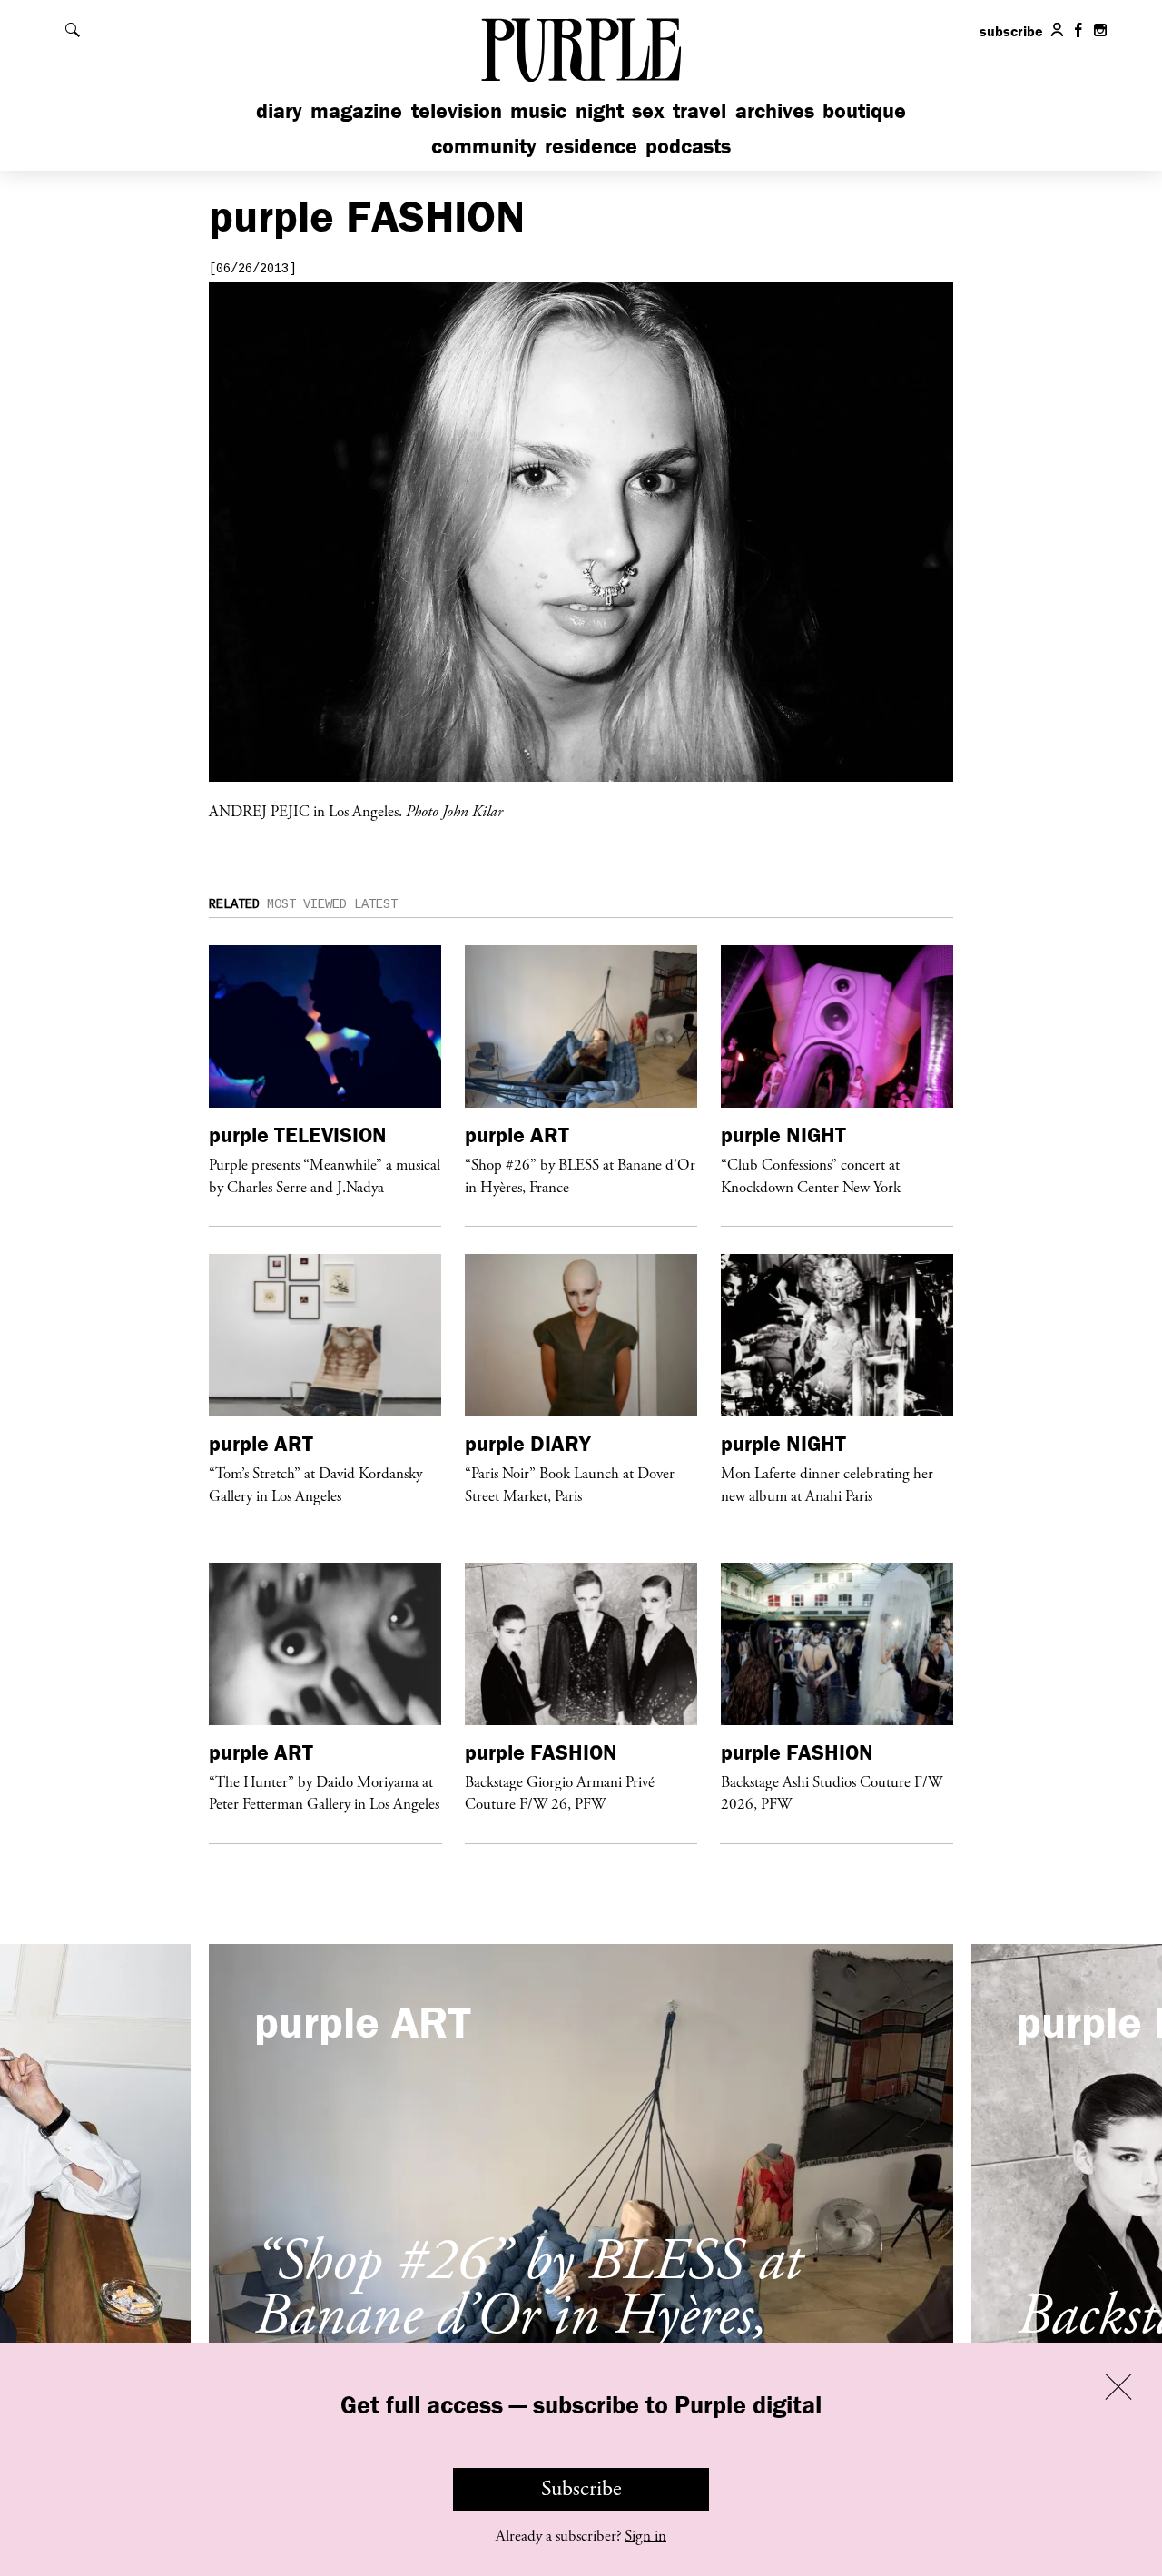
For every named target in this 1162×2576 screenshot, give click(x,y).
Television (457, 110)
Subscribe (581, 2489)
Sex (648, 110)
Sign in (645, 2536)
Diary (279, 110)
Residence (591, 146)
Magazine (356, 110)
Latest (376, 904)
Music (538, 110)
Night (600, 110)
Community (484, 146)
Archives (775, 110)
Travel (699, 110)
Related (234, 904)
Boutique (864, 110)
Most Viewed (307, 904)
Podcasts (688, 146)
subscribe (1011, 31)
